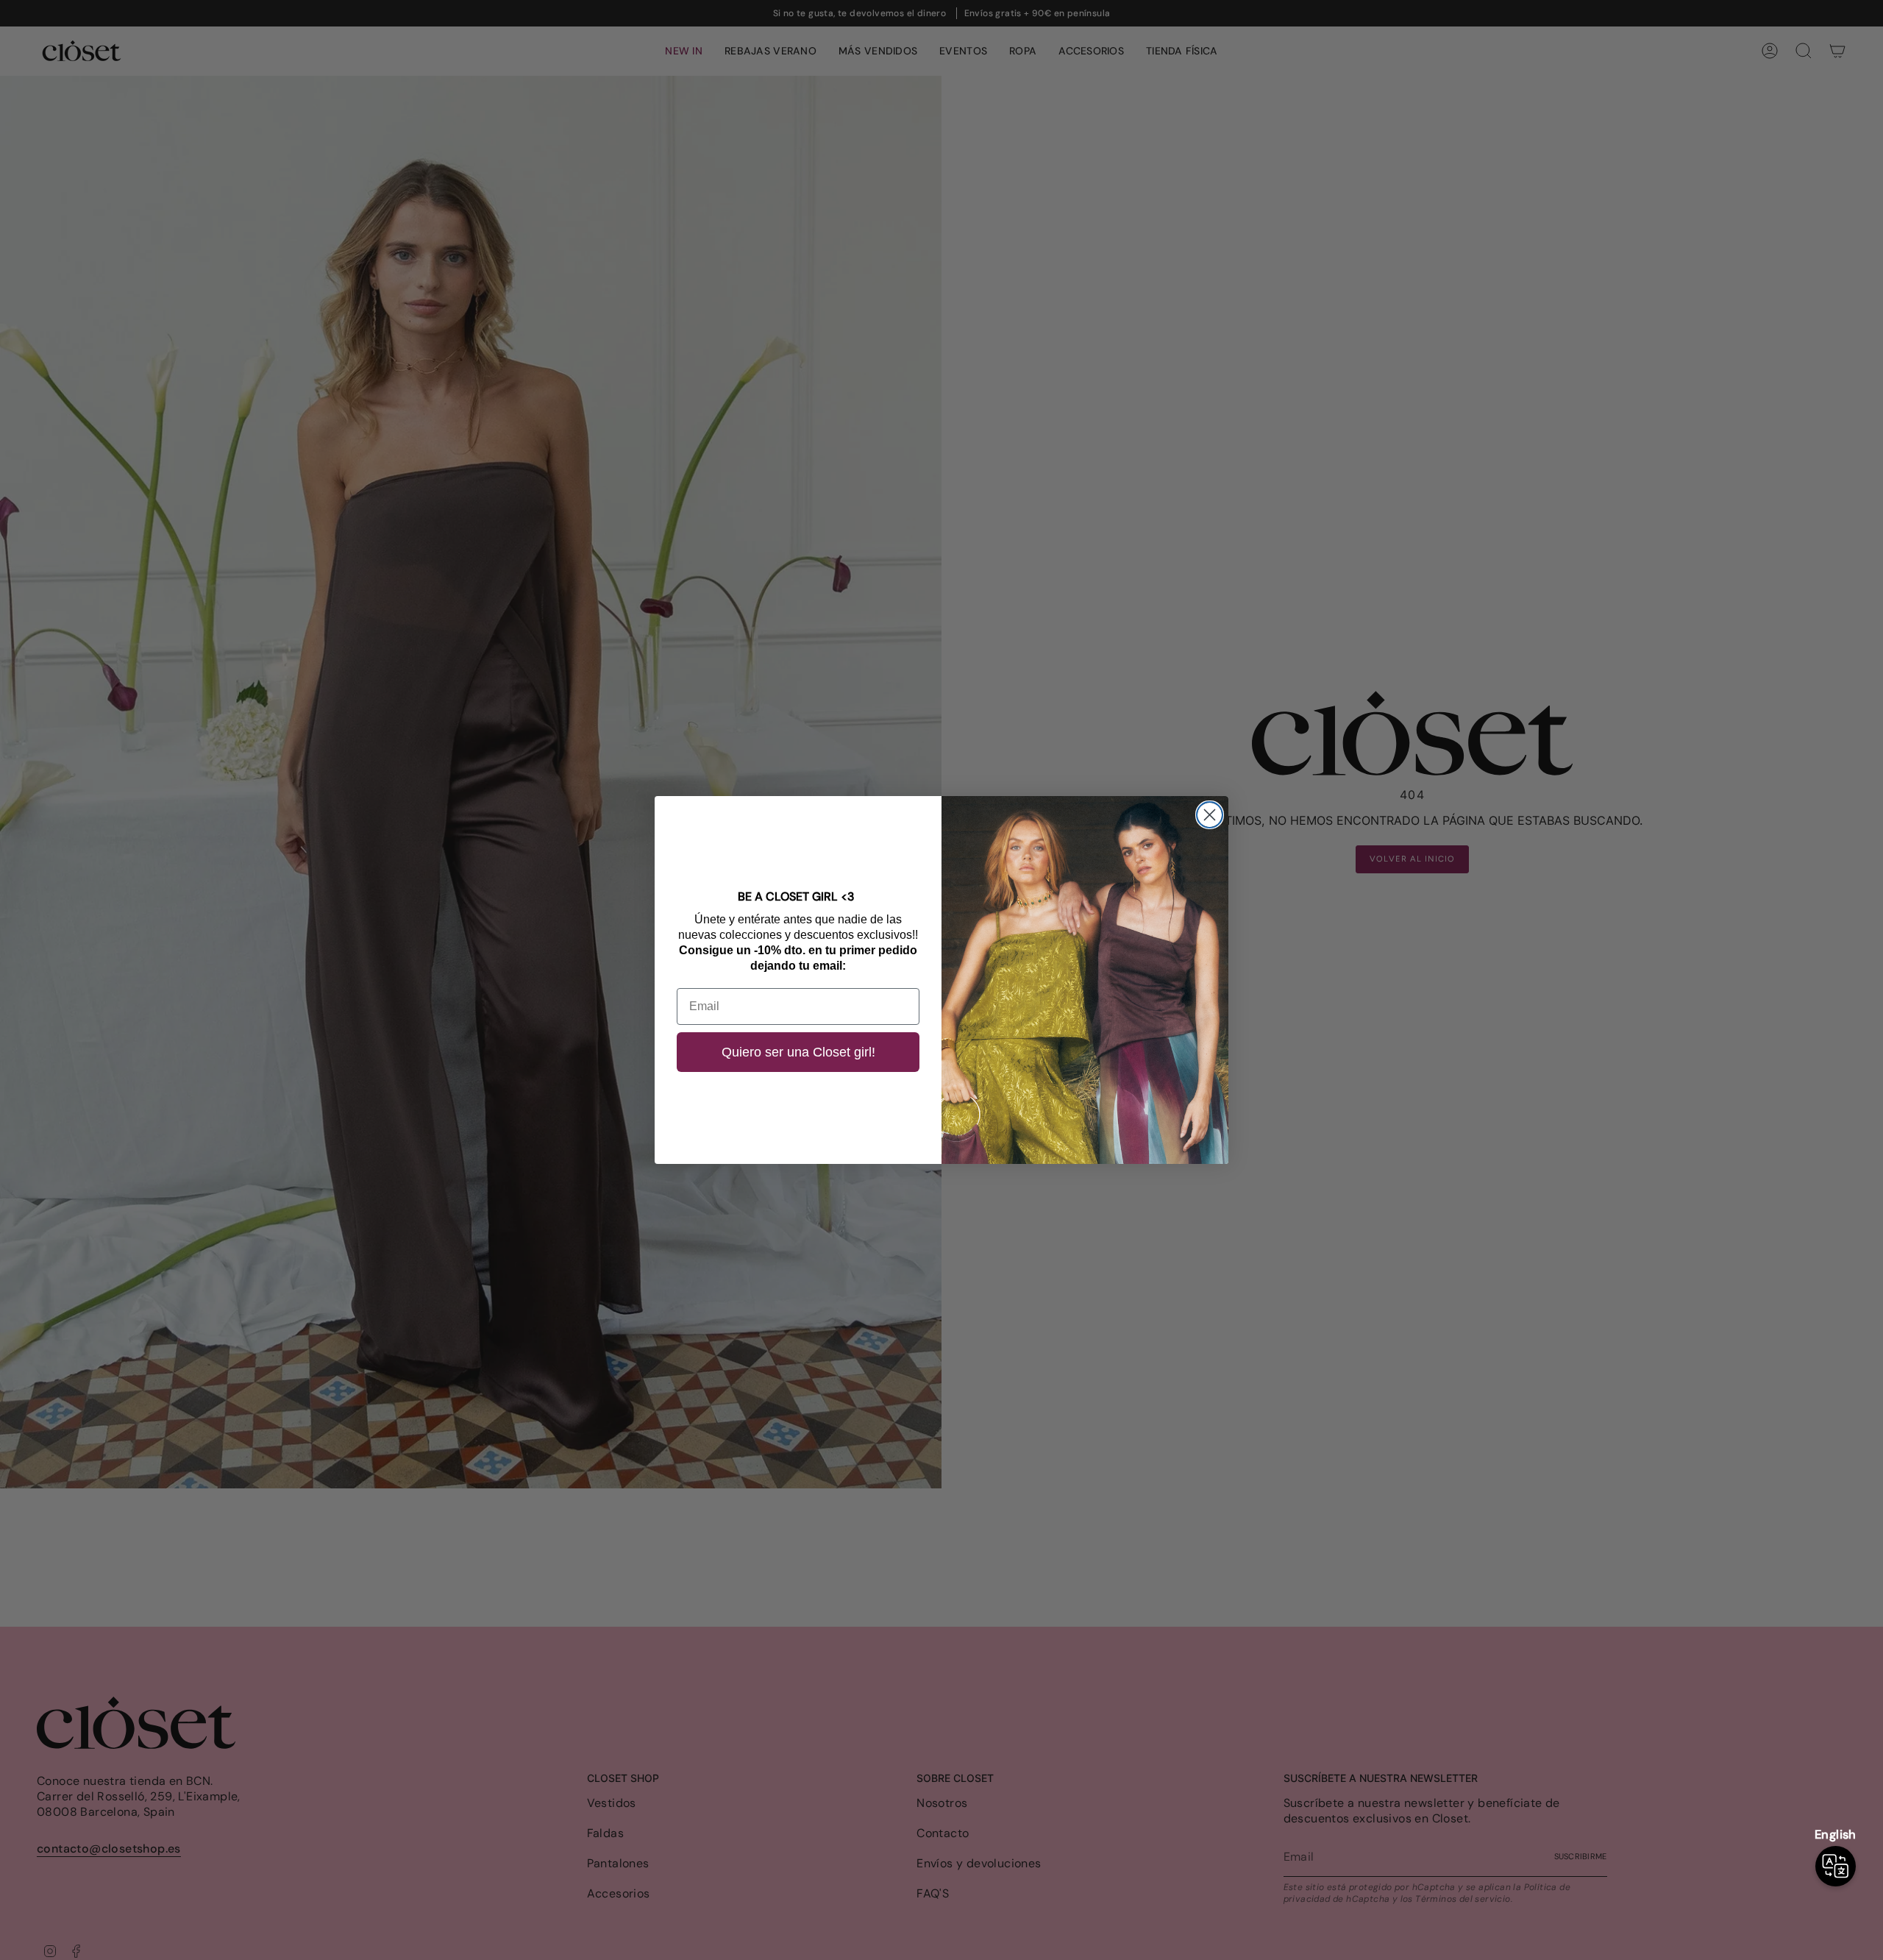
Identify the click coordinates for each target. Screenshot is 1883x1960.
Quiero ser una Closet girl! (798, 1052)
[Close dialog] (1210, 815)
